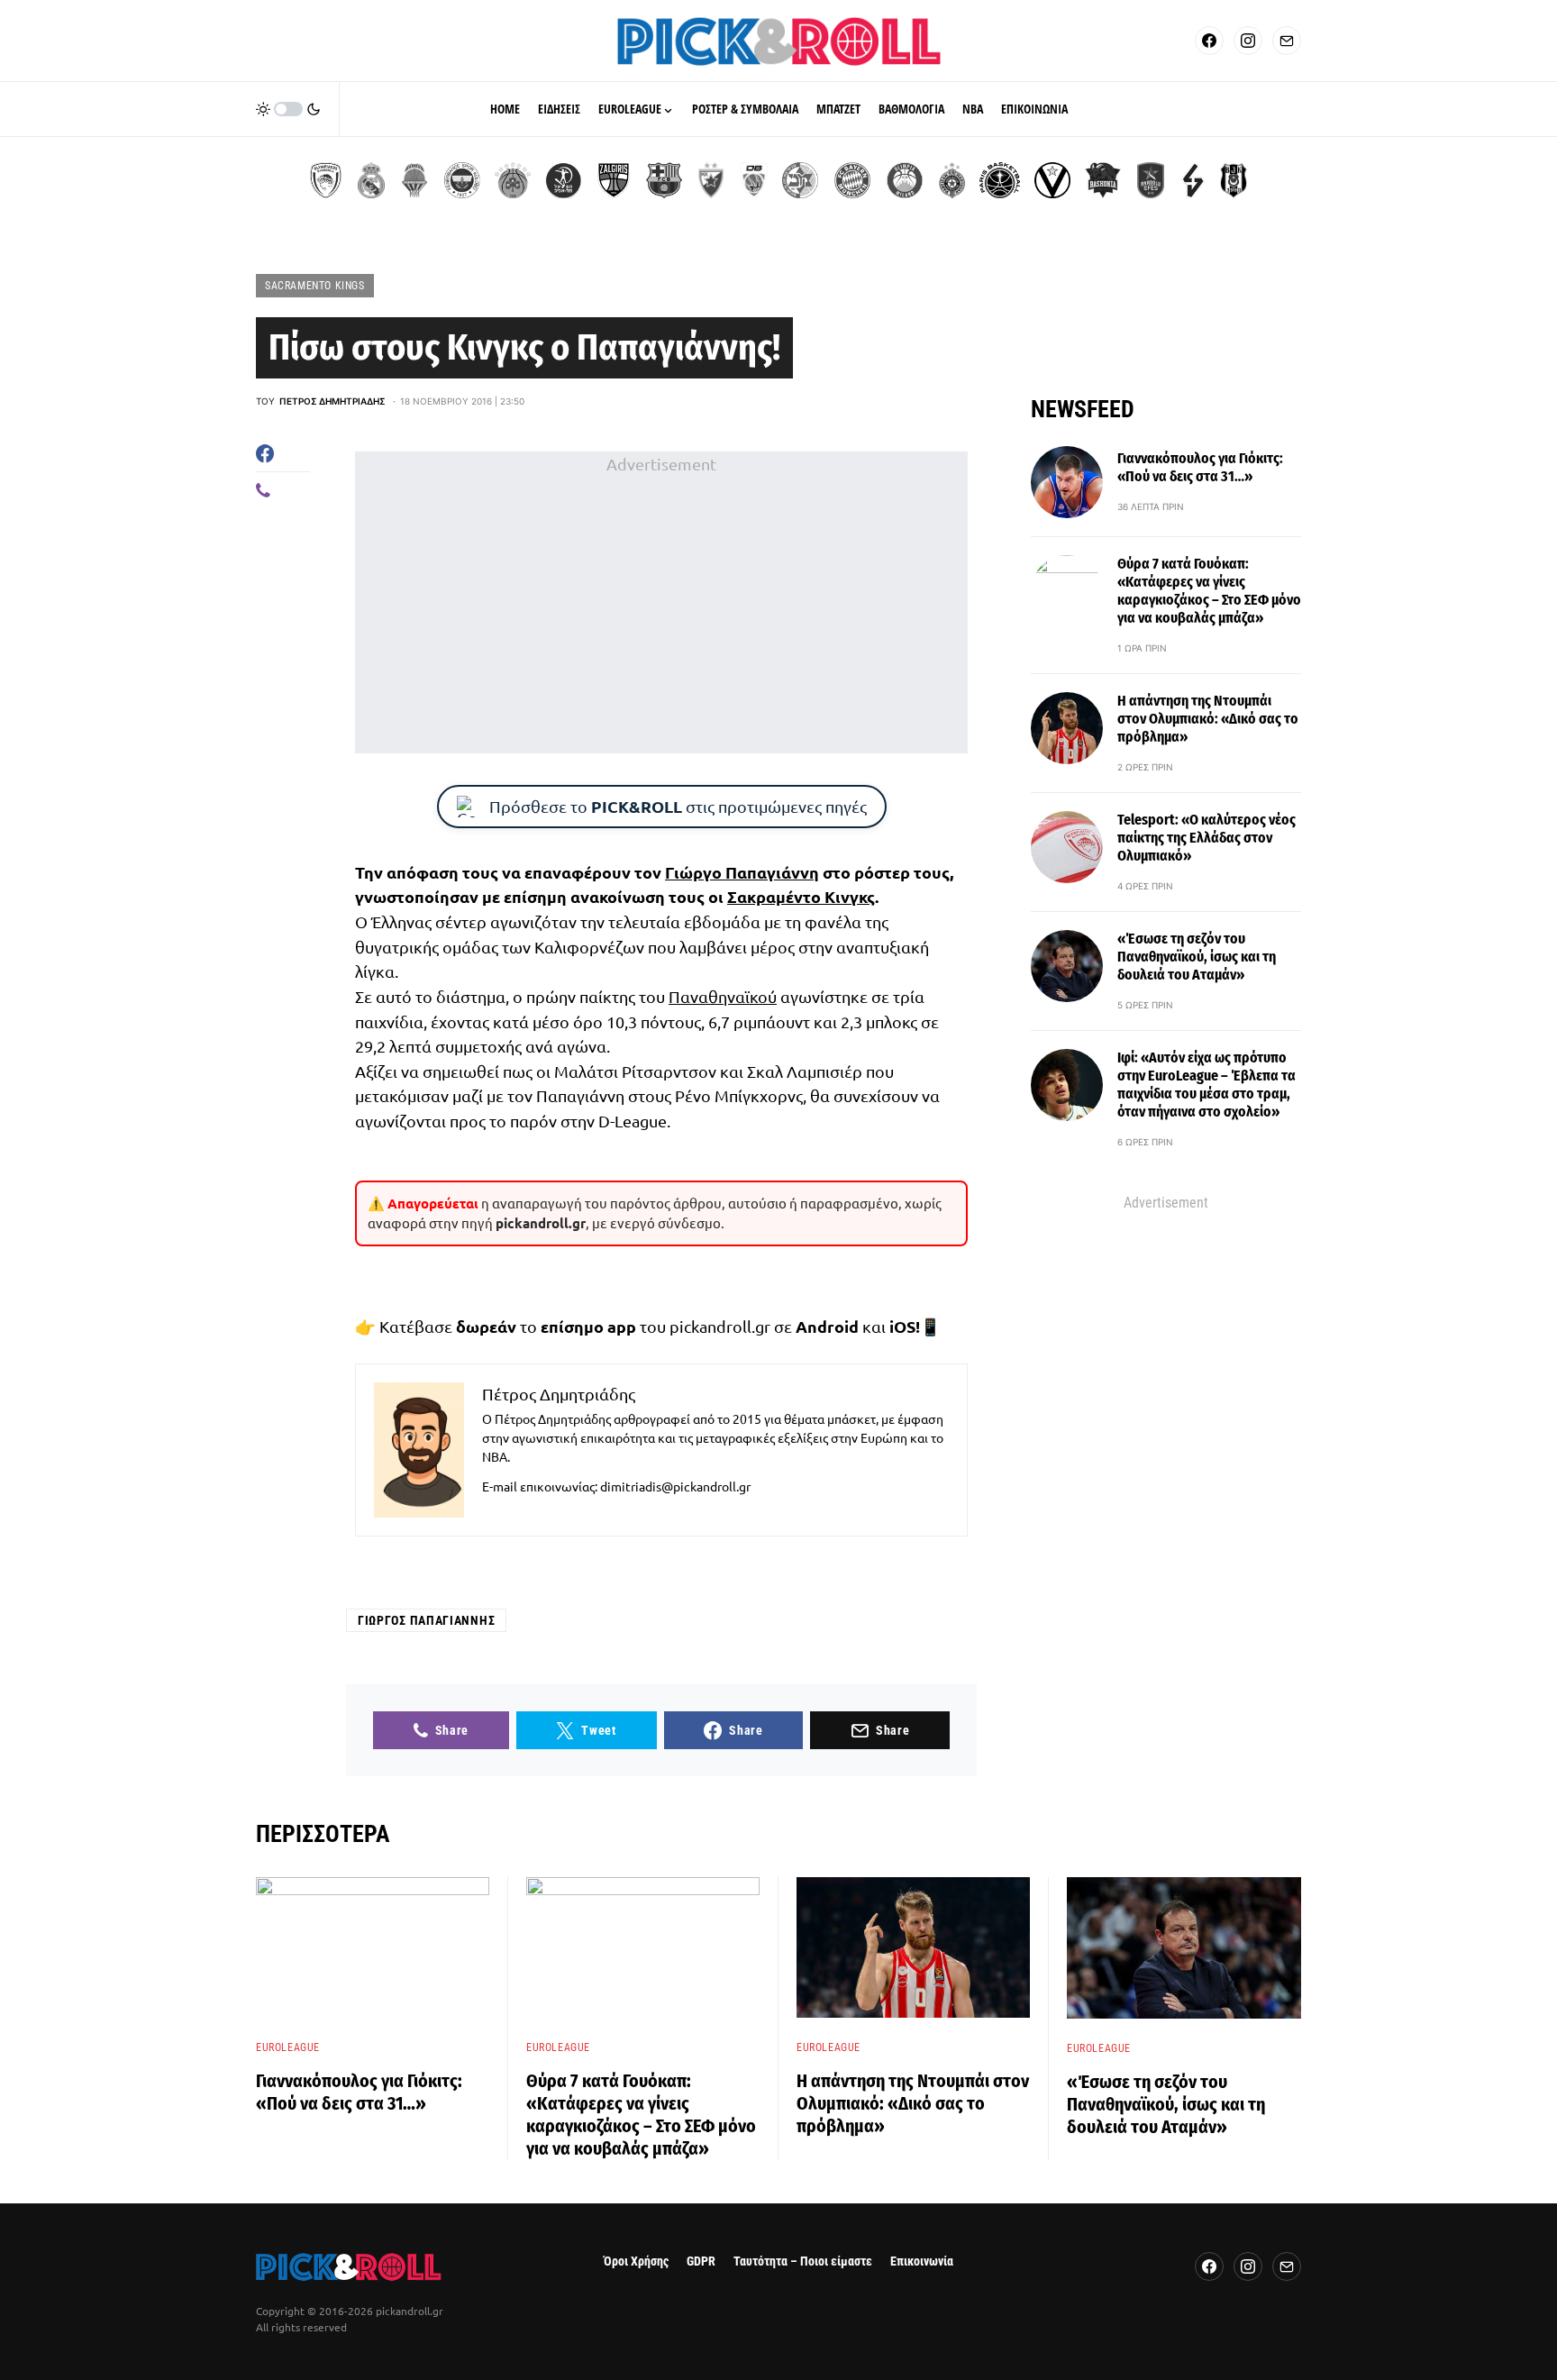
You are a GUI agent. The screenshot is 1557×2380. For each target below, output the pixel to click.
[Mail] (1287, 41)
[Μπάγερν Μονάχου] (852, 180)
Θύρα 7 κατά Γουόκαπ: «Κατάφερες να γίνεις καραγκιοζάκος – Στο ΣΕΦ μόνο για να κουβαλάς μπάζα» (1209, 591)
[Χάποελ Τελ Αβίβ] (563, 180)
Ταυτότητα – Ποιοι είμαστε (803, 2261)
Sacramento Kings (315, 286)
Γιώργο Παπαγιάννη (742, 872)
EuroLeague (288, 2047)
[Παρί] (1000, 180)
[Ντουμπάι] (754, 180)
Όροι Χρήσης (636, 2261)
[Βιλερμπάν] (1193, 180)
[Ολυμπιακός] (326, 180)
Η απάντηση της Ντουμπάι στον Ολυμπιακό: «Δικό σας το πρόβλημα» (1208, 719)
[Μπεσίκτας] (1234, 180)
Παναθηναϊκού (723, 996)
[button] (288, 109)
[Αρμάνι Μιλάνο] (905, 180)
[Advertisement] (661, 603)
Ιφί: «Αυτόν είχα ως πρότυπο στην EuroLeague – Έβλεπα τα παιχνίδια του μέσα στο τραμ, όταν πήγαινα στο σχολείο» (1206, 1085)
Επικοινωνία (922, 2261)
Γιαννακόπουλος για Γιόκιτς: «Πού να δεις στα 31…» (1200, 467)
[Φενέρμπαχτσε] (462, 180)
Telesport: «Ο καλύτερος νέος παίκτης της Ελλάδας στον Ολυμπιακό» (1206, 838)
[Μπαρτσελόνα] (664, 180)
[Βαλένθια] (414, 180)
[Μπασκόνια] (1103, 180)
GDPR (701, 2261)
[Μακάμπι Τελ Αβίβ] (800, 180)
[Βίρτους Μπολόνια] (1052, 180)
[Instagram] (1248, 41)
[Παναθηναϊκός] (513, 180)
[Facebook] (1209, 41)
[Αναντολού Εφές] (1151, 180)
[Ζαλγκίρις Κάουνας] (614, 180)
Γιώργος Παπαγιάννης (426, 1620)
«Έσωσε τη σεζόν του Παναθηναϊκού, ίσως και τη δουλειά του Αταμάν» (1197, 957)
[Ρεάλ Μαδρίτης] (371, 180)
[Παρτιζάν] (952, 180)
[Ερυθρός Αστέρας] (711, 180)
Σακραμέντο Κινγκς (801, 896)
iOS (902, 1326)
